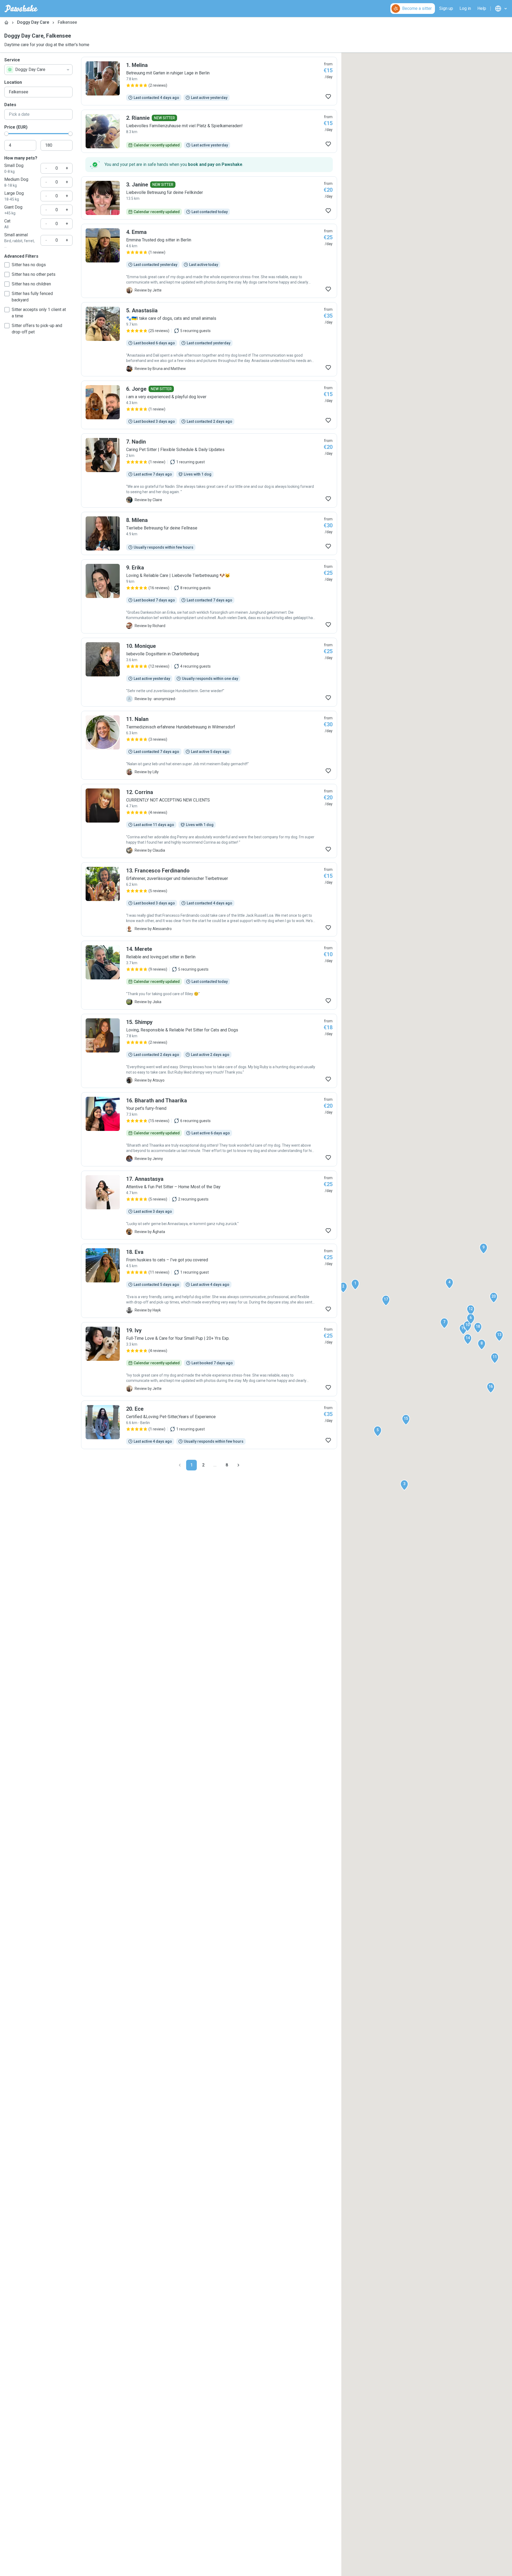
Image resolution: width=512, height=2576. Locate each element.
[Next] (238, 1465)
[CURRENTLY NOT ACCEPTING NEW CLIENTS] (209, 821)
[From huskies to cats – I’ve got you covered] (209, 1281)
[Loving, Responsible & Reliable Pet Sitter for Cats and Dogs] (209, 1051)
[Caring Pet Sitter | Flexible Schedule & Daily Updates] (209, 470)
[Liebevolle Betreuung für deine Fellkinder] (209, 198)
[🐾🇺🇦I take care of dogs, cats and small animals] (209, 339)
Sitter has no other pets (34, 274)
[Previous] (180, 1465)
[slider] (6, 134)
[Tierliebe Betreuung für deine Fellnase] (209, 533)
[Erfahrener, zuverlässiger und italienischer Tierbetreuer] (209, 899)
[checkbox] (7, 265)
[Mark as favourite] (328, 97)
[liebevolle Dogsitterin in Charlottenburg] (209, 672)
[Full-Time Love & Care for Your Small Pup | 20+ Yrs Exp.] (209, 1359)
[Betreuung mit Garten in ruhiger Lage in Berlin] (209, 81)
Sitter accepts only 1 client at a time (39, 313)
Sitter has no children (31, 284)
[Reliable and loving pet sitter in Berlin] (209, 975)
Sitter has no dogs (29, 265)
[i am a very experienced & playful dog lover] (209, 405)
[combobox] (38, 70)
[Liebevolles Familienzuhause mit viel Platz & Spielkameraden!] (209, 131)
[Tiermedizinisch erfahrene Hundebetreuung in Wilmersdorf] (209, 745)
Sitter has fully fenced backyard (32, 297)
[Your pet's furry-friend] (209, 1129)
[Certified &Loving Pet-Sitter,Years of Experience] (209, 1425)
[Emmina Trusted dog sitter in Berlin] (209, 261)
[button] (355, 1285)
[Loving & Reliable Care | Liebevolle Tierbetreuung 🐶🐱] (209, 596)
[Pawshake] (21, 9)
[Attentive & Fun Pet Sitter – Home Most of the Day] (209, 1205)
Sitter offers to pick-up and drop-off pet (37, 329)
